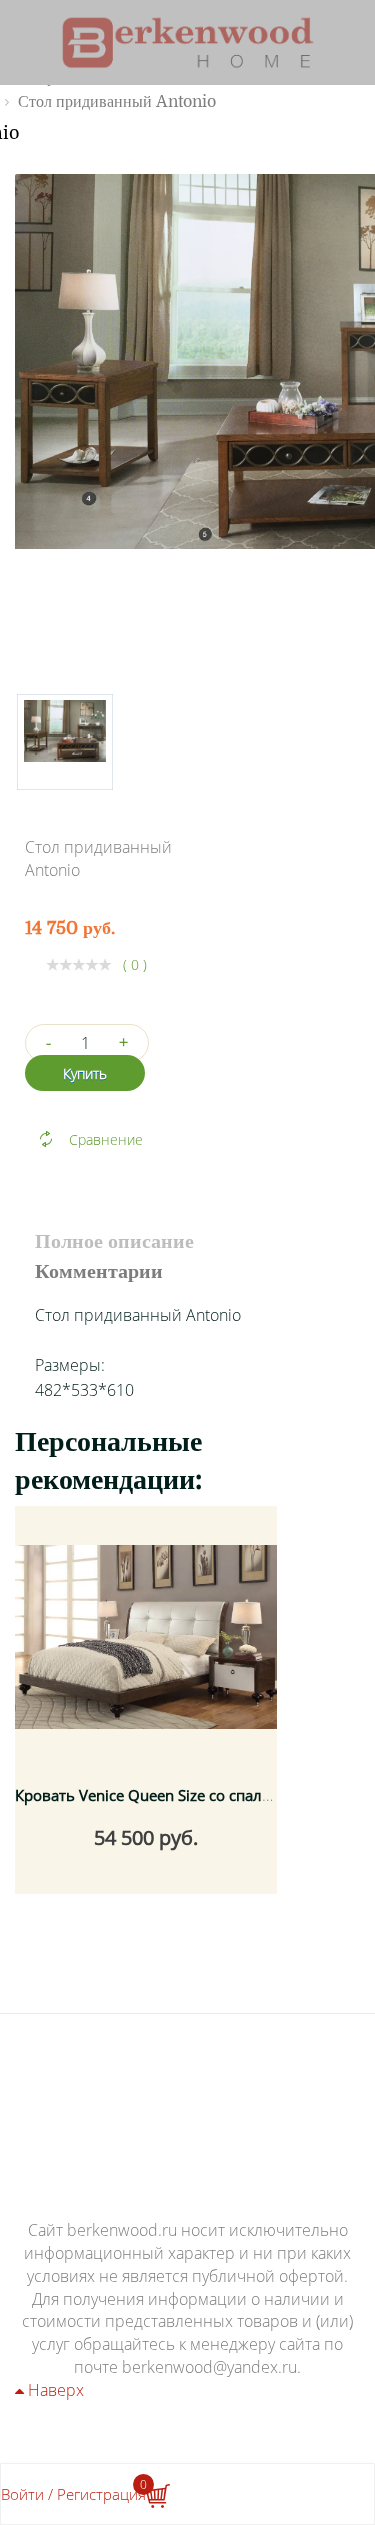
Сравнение (106, 1139)
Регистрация (101, 2494)
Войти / (27, 2494)
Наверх (54, 2390)
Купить (85, 1073)
